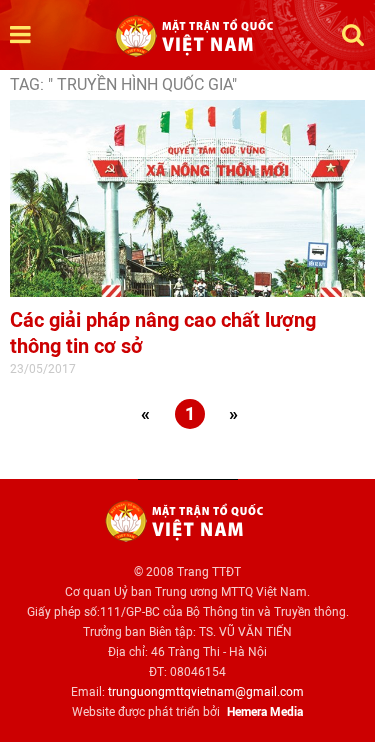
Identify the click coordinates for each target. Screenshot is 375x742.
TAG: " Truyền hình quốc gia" (123, 84)
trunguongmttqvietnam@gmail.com (206, 692)
